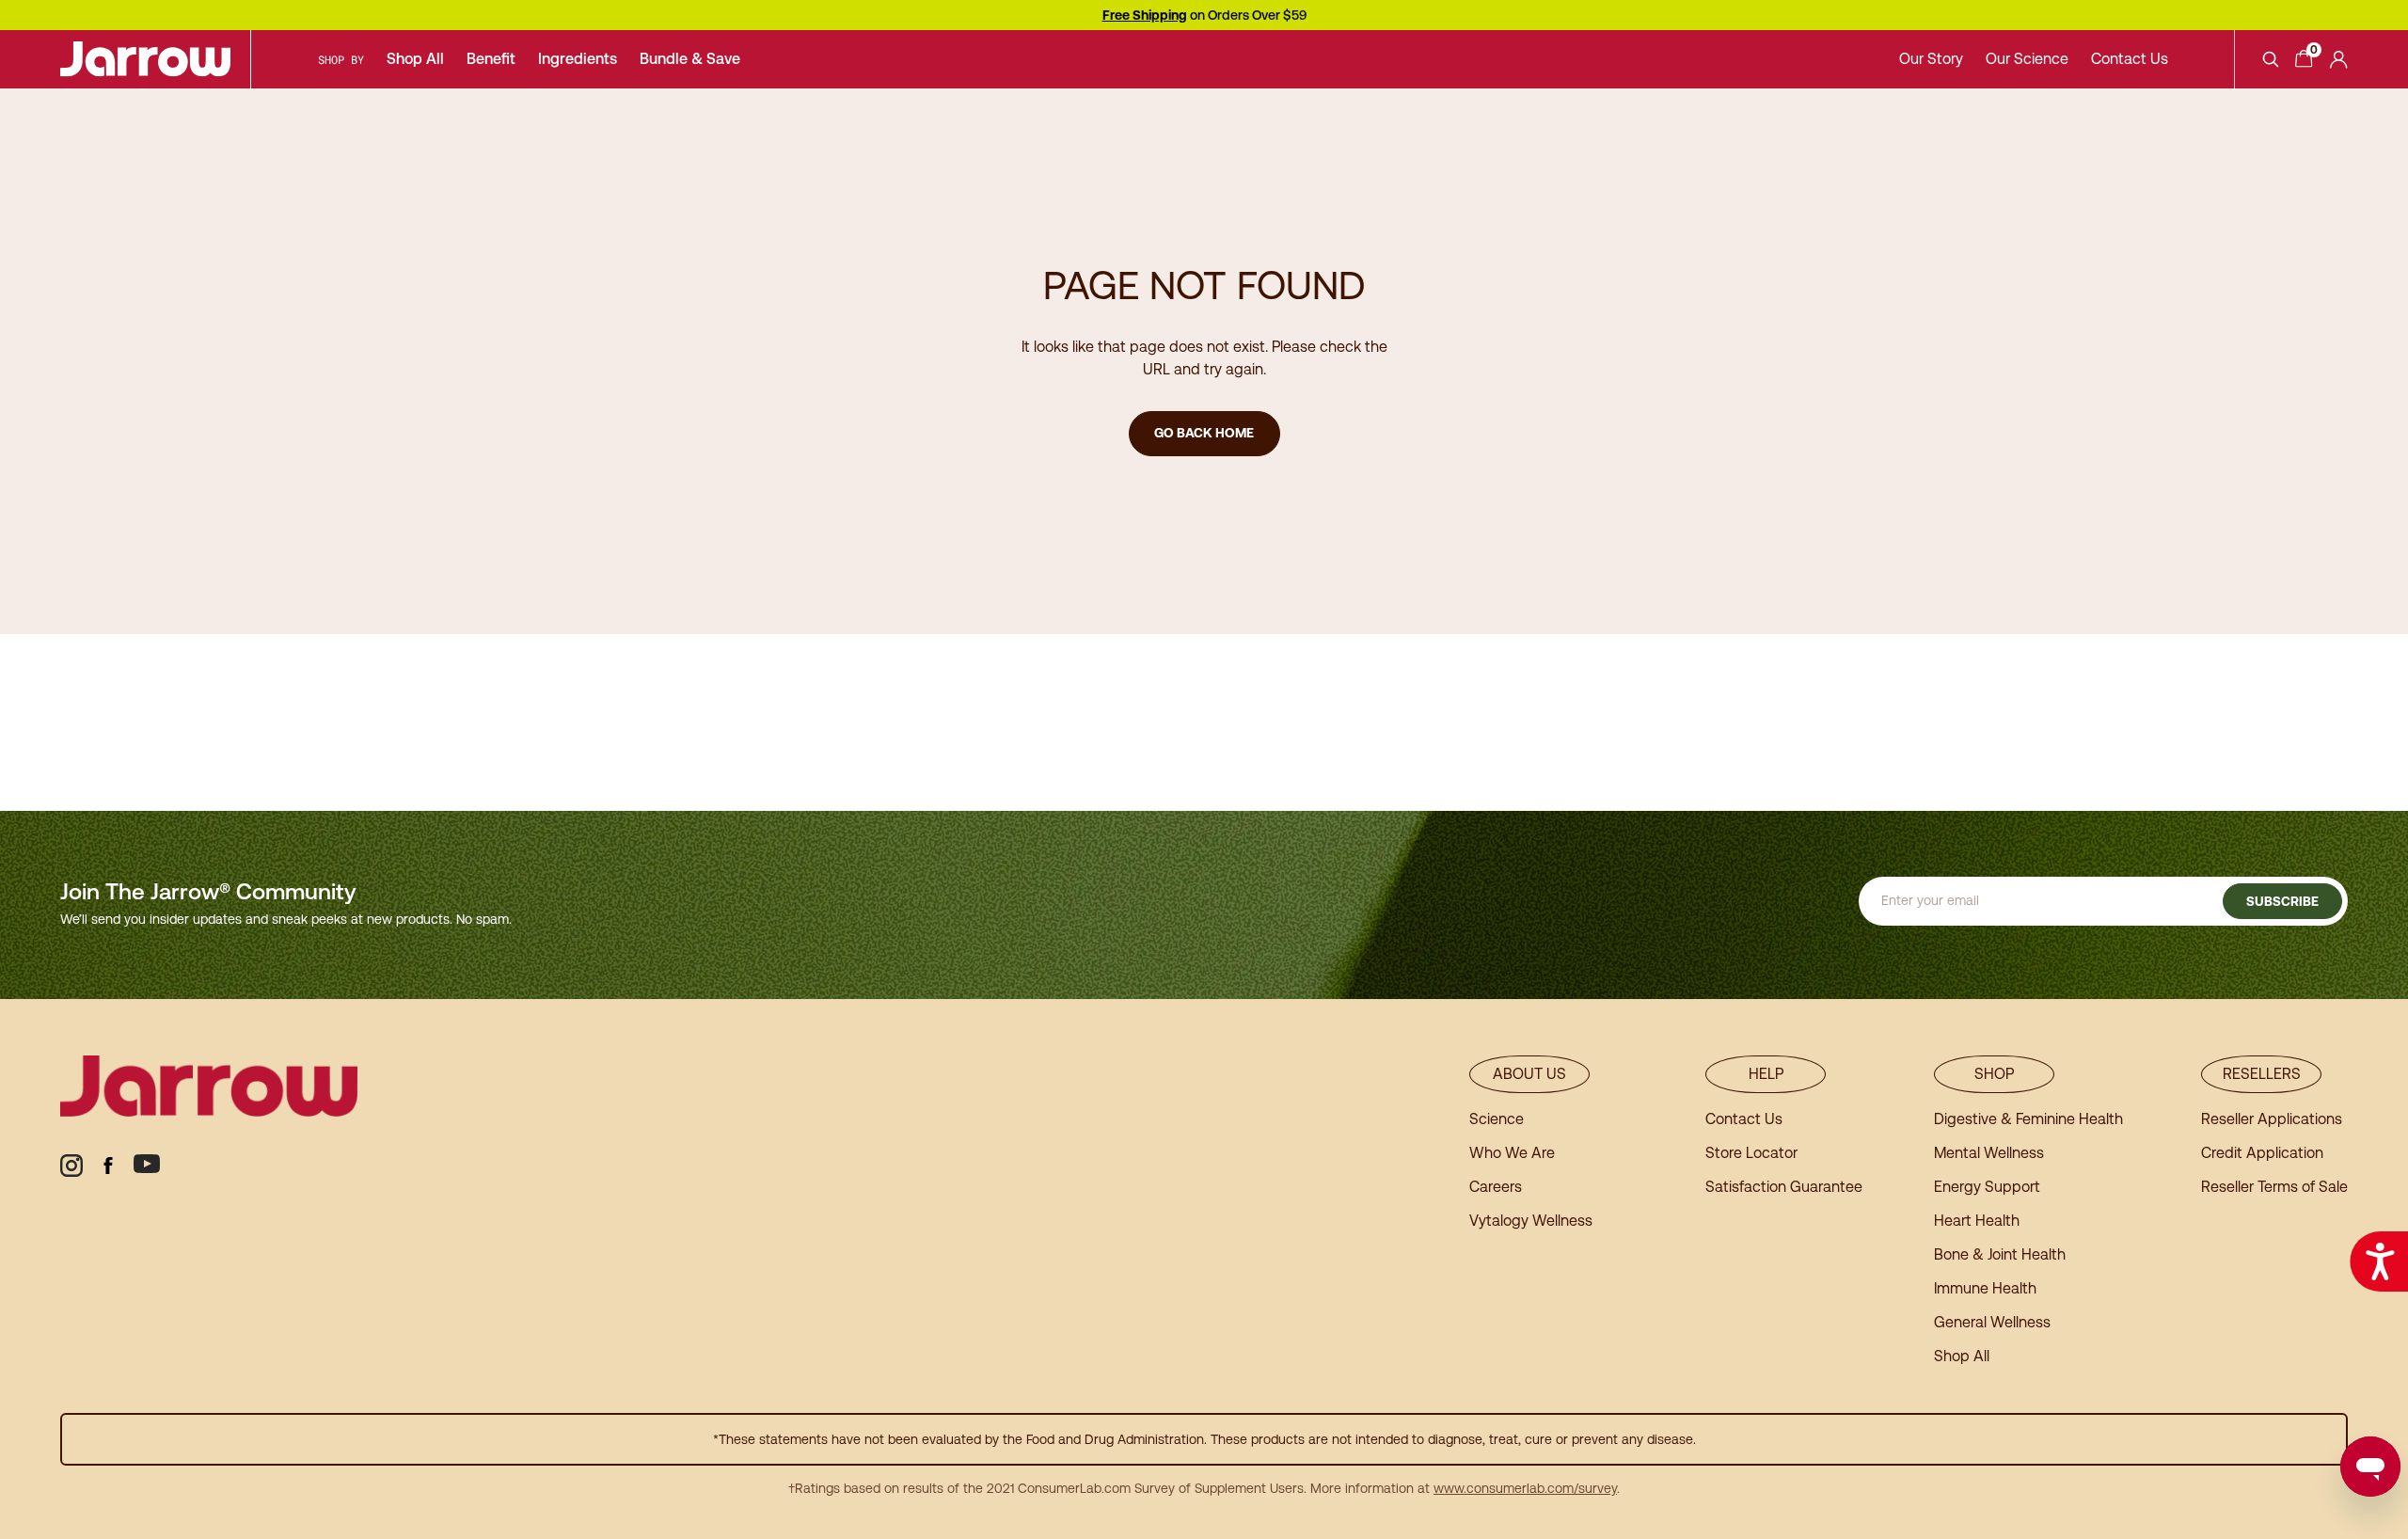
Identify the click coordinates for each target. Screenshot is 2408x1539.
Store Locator (1751, 1153)
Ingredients (578, 59)
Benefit (491, 59)
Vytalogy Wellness (1531, 1221)
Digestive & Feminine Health (2028, 1119)
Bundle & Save (690, 59)
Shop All (415, 59)
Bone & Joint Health (2000, 1254)
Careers (1496, 1187)
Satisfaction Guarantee (1784, 1187)
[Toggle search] (2271, 59)
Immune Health (1985, 1288)
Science (1497, 1119)
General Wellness (1992, 1322)
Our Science (2027, 59)
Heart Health (1977, 1221)
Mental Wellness (1989, 1153)
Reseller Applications (2272, 1119)
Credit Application (2262, 1153)
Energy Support (1987, 1187)
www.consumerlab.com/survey (1525, 1488)
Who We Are (1512, 1153)
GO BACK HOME (1204, 433)
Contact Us (2130, 59)
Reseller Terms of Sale (2274, 1187)
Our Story (1931, 59)
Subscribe (2282, 901)
